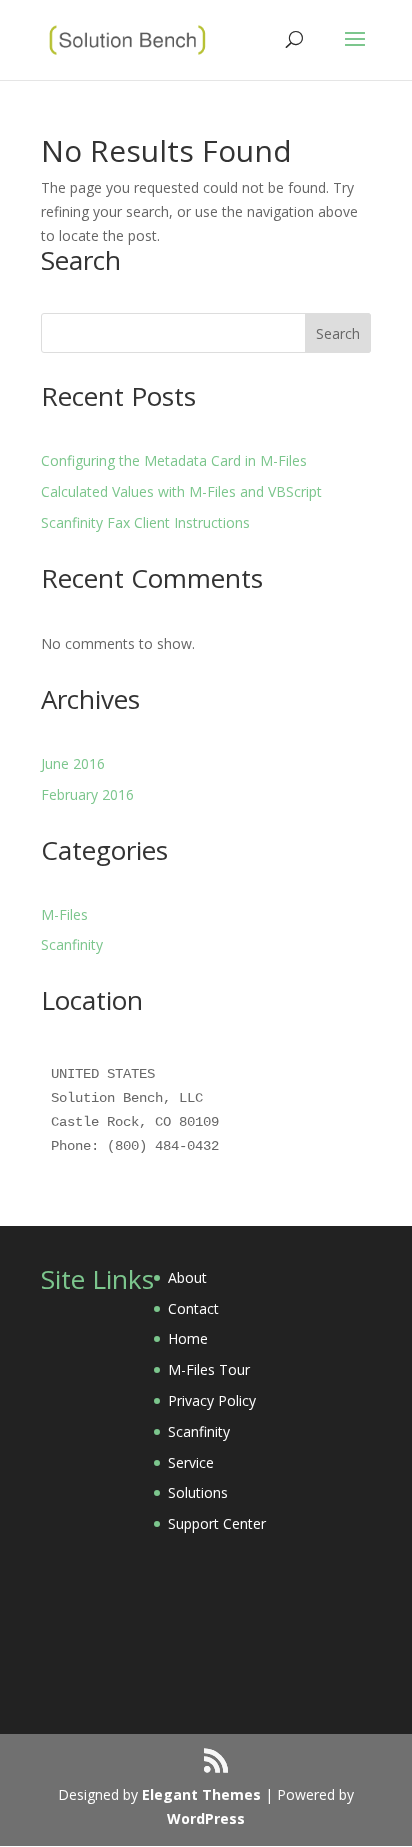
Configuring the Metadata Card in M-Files (174, 460)
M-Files (64, 914)
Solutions (198, 1492)
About (187, 1277)
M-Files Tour (209, 1369)
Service (191, 1462)
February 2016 (87, 794)
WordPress (206, 1818)
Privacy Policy (212, 1400)
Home (188, 1338)
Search (338, 333)
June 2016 (73, 763)
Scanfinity (72, 944)
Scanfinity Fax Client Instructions (145, 522)
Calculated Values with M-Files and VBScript (181, 491)
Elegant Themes (201, 1794)
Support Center (217, 1523)
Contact (193, 1308)
